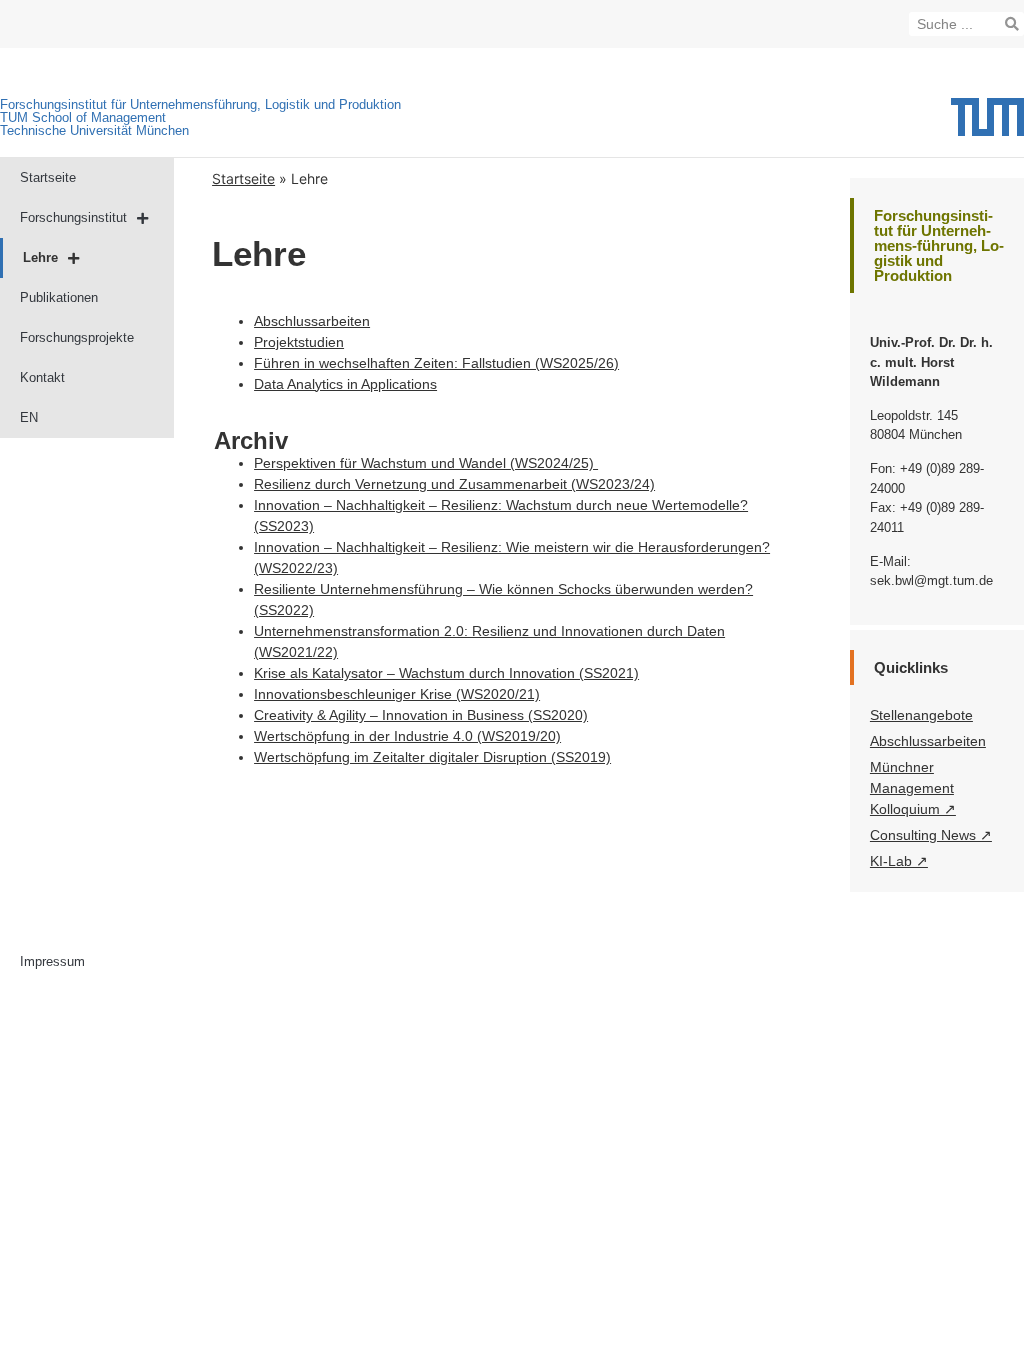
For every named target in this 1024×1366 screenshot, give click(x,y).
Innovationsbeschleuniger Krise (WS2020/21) (397, 694)
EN (29, 417)
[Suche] (1012, 24)
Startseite (48, 177)
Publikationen (59, 297)
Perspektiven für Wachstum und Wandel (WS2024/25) (426, 463)
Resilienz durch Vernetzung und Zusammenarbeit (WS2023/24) (454, 484)
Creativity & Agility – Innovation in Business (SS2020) (421, 715)
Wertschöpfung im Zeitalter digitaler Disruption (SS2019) (432, 757)
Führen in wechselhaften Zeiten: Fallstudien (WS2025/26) (436, 363)
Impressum (52, 961)
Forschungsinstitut (73, 217)
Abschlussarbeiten (312, 321)
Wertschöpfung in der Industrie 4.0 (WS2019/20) (407, 736)
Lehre (40, 257)
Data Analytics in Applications (345, 384)
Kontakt (42, 377)
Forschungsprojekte (77, 337)
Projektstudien (299, 342)
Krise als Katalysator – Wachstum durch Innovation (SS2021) (446, 673)
